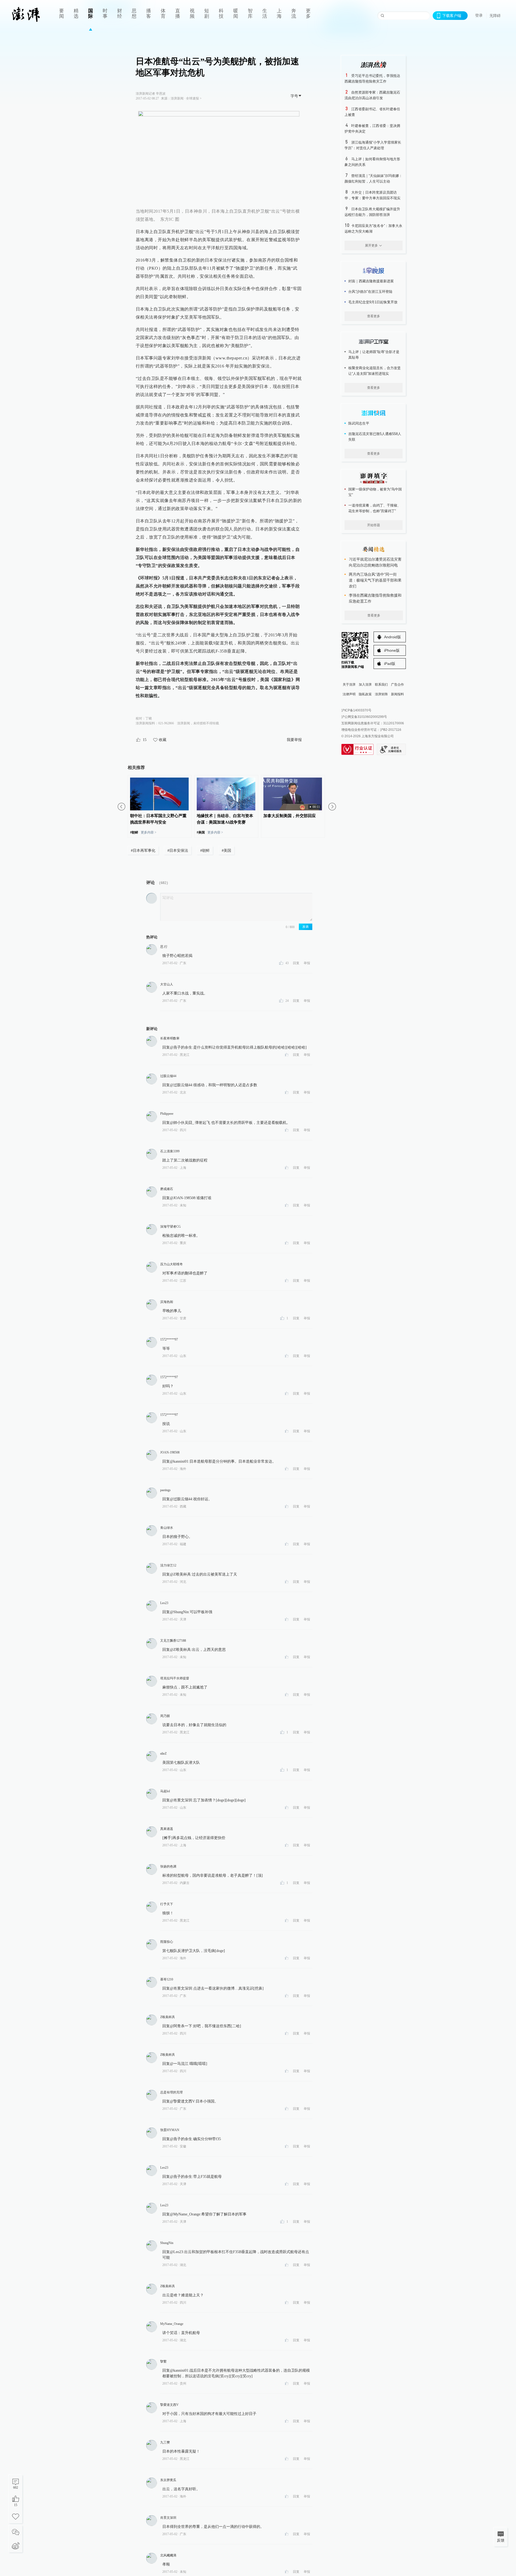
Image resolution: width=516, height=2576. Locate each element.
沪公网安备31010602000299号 (364, 717)
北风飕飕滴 (168, 2555)
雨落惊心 (167, 1942)
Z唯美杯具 (168, 2017)
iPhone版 (392, 650)
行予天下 (167, 1904)
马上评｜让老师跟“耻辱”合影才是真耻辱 (374, 355)
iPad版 (390, 664)
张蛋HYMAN (170, 2130)
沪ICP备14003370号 (356, 710)
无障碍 (495, 16)
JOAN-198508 (170, 1452)
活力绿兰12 (168, 1565)
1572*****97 (169, 1339)
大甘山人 (167, 984)
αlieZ (163, 1754)
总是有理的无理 (171, 2092)
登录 (479, 15)
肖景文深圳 (168, 2518)
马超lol (165, 1791)
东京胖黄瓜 (168, 2480)
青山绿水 (167, 1528)
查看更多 (374, 316)
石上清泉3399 (170, 1151)
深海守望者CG (171, 1227)
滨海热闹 (167, 1302)
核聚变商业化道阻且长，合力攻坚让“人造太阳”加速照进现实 (375, 371)
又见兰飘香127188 (173, 1641)
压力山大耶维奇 (171, 1264)
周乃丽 (165, 1716)
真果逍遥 (167, 1829)
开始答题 (374, 525)
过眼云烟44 (168, 1076)
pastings (165, 1490)
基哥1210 (167, 1979)
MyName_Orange (172, 2324)
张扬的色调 (168, 1866)
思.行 (164, 947)
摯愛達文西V (169, 2405)
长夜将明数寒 (170, 1038)
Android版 (393, 637)
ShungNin (167, 2243)
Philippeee (167, 1114)
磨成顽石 (167, 1189)
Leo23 (164, 1603)
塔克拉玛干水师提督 (175, 1678)
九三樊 (165, 2442)
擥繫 (163, 2361)
